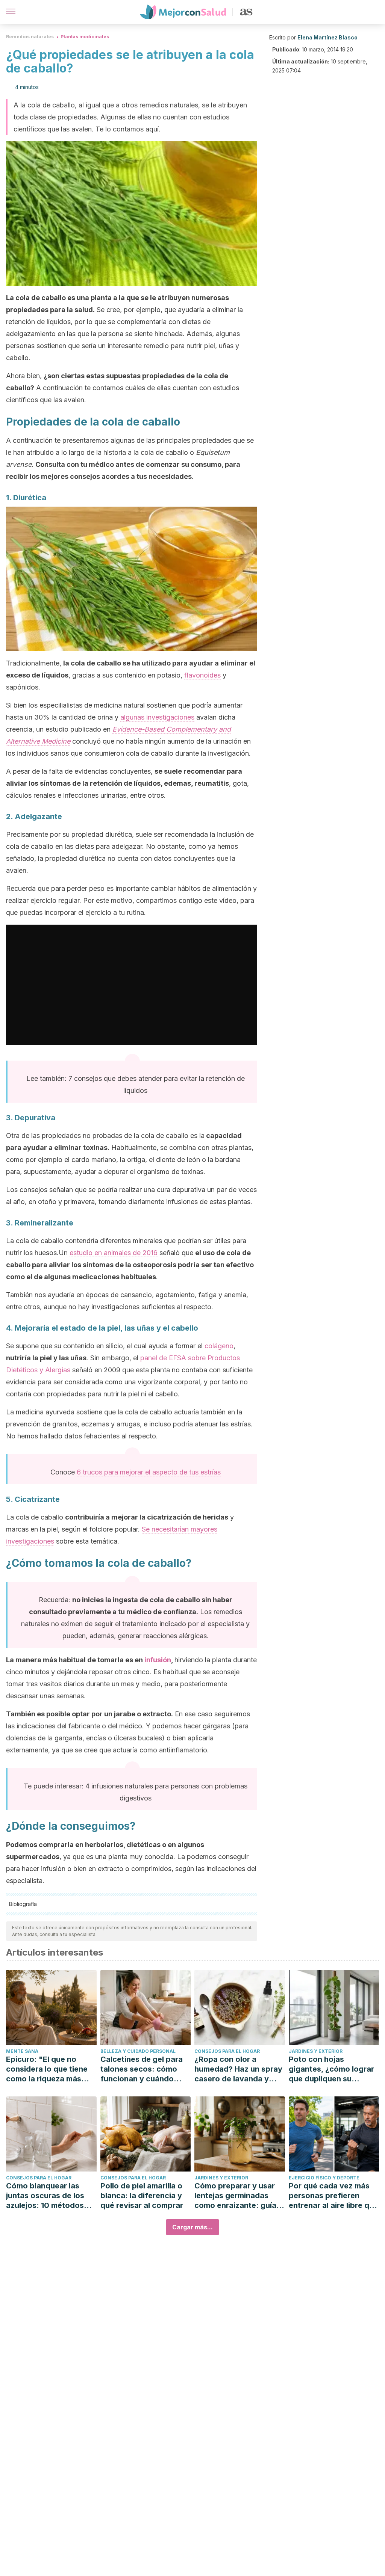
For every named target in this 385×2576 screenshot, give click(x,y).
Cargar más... (192, 2227)
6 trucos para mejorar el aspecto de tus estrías (149, 1472)
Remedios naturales (30, 37)
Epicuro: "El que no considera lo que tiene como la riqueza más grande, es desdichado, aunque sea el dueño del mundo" (51, 2069)
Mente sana (22, 2051)
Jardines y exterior (316, 2051)
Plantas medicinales (85, 37)
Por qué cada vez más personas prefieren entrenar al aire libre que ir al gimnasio (333, 2196)
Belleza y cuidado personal (138, 2051)
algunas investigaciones (157, 717)
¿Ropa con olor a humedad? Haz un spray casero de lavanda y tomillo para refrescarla (238, 2069)
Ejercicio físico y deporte (324, 2178)
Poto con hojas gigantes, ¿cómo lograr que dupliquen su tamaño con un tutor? (331, 2069)
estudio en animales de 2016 (114, 1253)
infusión (158, 1660)
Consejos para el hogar (227, 2051)
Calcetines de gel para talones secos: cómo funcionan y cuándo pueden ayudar (142, 2069)
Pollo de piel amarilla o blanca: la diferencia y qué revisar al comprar (142, 2196)
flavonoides (202, 675)
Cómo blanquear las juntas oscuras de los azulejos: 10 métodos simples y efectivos (45, 2196)
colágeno (219, 1346)
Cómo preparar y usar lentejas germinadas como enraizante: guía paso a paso (235, 2196)
